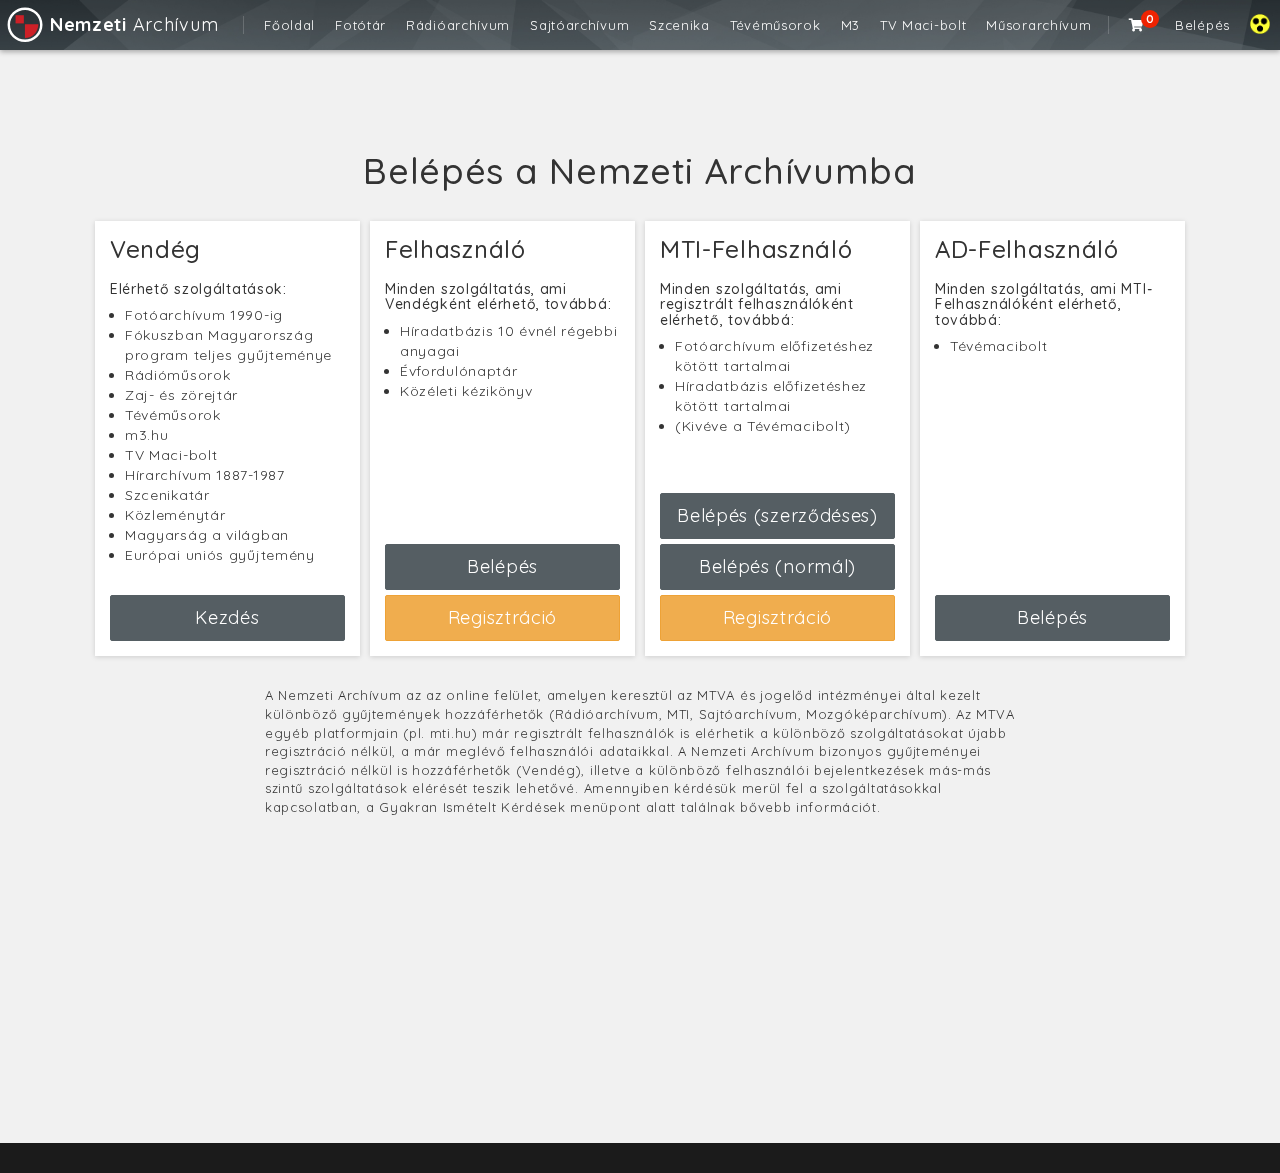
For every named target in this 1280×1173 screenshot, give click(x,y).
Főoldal (289, 25)
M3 (850, 25)
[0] (1137, 25)
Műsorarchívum (1038, 25)
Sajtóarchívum (579, 25)
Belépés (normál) (777, 566)
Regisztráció (502, 617)
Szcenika (679, 25)
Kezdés (227, 617)
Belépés (1202, 25)
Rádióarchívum (458, 25)
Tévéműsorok (775, 25)
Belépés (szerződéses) (777, 515)
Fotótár (360, 25)
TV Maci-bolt (923, 25)
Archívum (134, 24)
